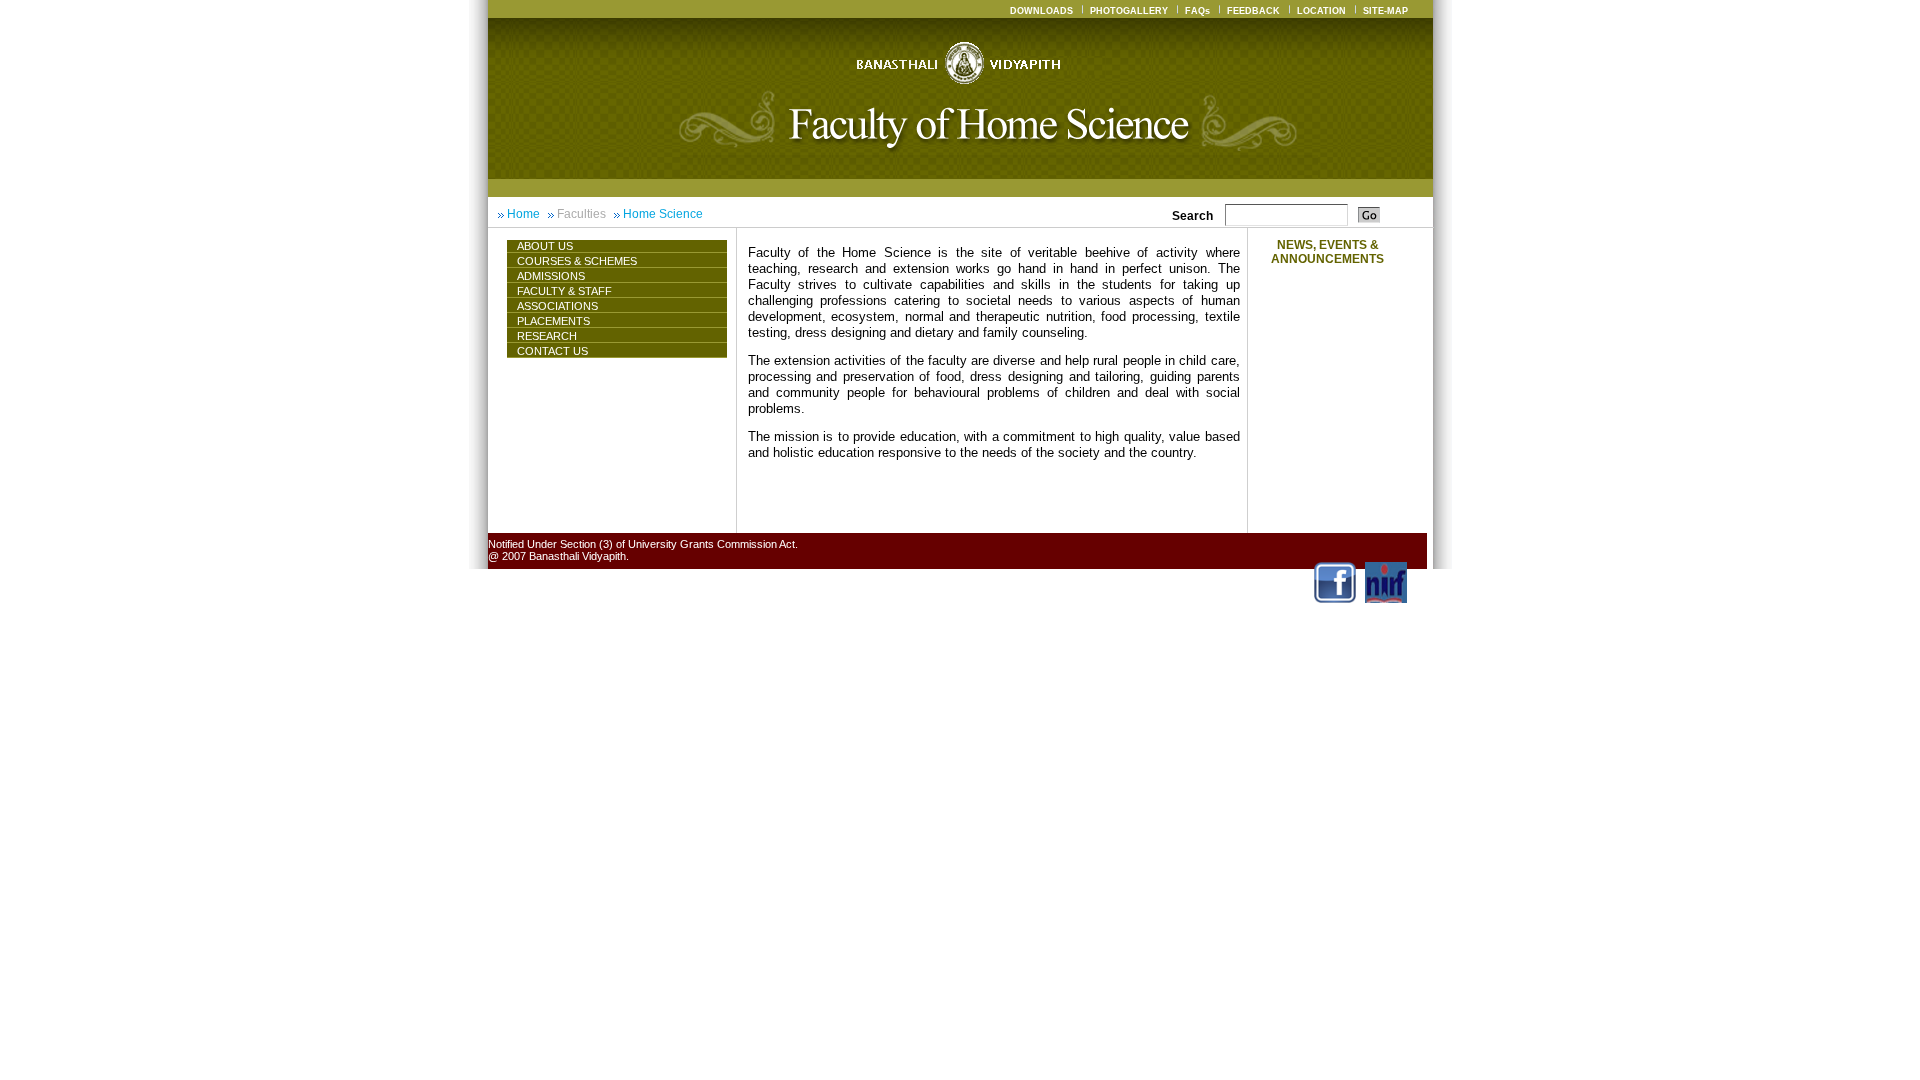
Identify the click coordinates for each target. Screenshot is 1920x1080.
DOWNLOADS (1041, 11)
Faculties (581, 214)
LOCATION (1321, 11)
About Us (545, 246)
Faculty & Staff (564, 291)
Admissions (551, 276)
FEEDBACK (1253, 11)
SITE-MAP (1385, 11)
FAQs (1197, 11)
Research (547, 336)
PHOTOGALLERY (1129, 11)
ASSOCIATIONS (557, 306)
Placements (553, 321)
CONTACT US (552, 351)
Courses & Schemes (577, 261)
